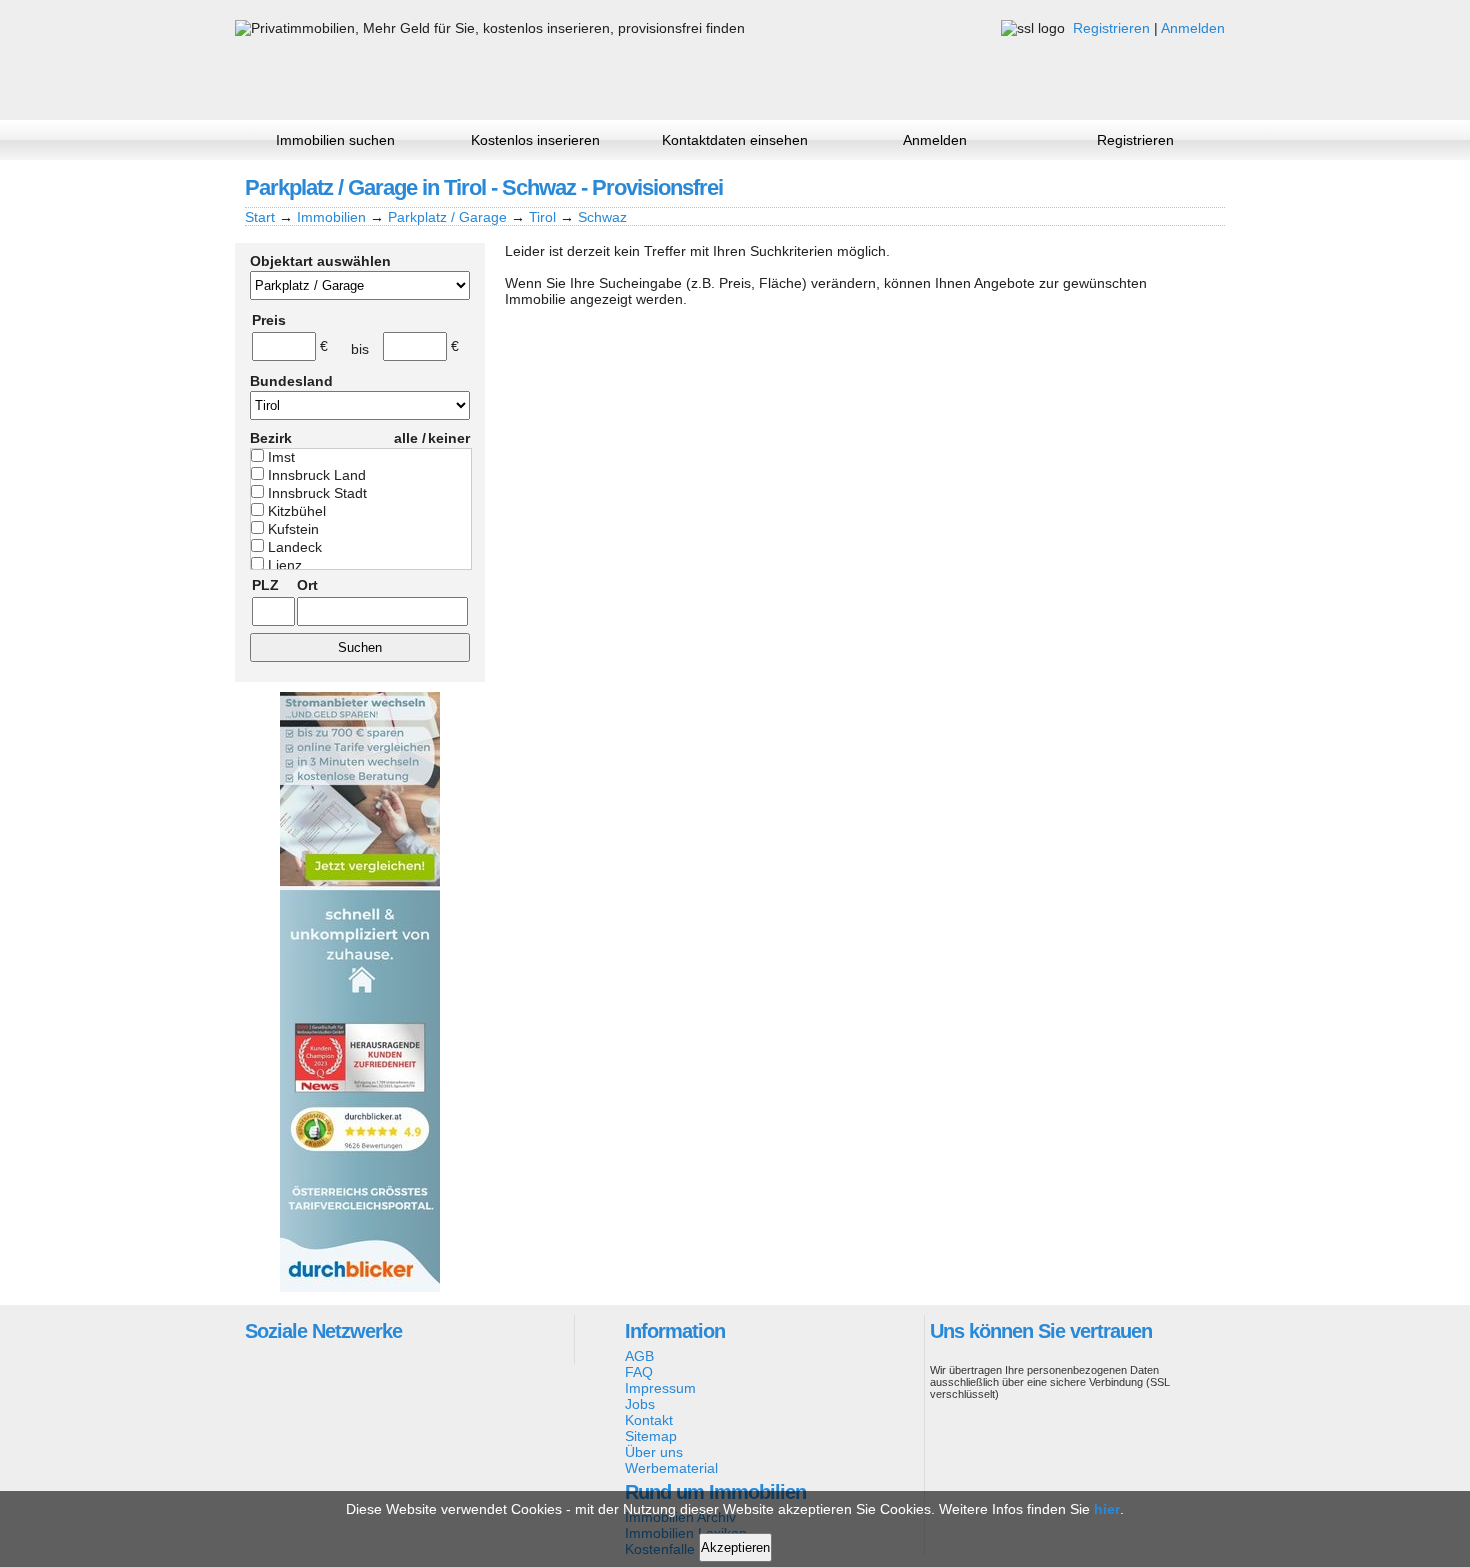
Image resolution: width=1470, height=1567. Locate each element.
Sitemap (651, 1436)
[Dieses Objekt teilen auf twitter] (1174, 187)
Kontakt (649, 1420)
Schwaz (602, 217)
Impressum (660, 1388)
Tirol (542, 217)
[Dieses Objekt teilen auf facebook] (1106, 187)
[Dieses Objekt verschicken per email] (1208, 187)
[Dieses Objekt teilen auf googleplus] (1140, 187)
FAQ (639, 1372)
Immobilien (331, 217)
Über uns (654, 1452)
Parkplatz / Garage (447, 217)
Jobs (640, 1404)
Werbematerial (671, 1468)
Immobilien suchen (335, 140)
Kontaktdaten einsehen (735, 140)
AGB (639, 1356)
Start (260, 217)
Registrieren (1111, 28)
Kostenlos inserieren (535, 140)
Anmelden (1193, 28)
